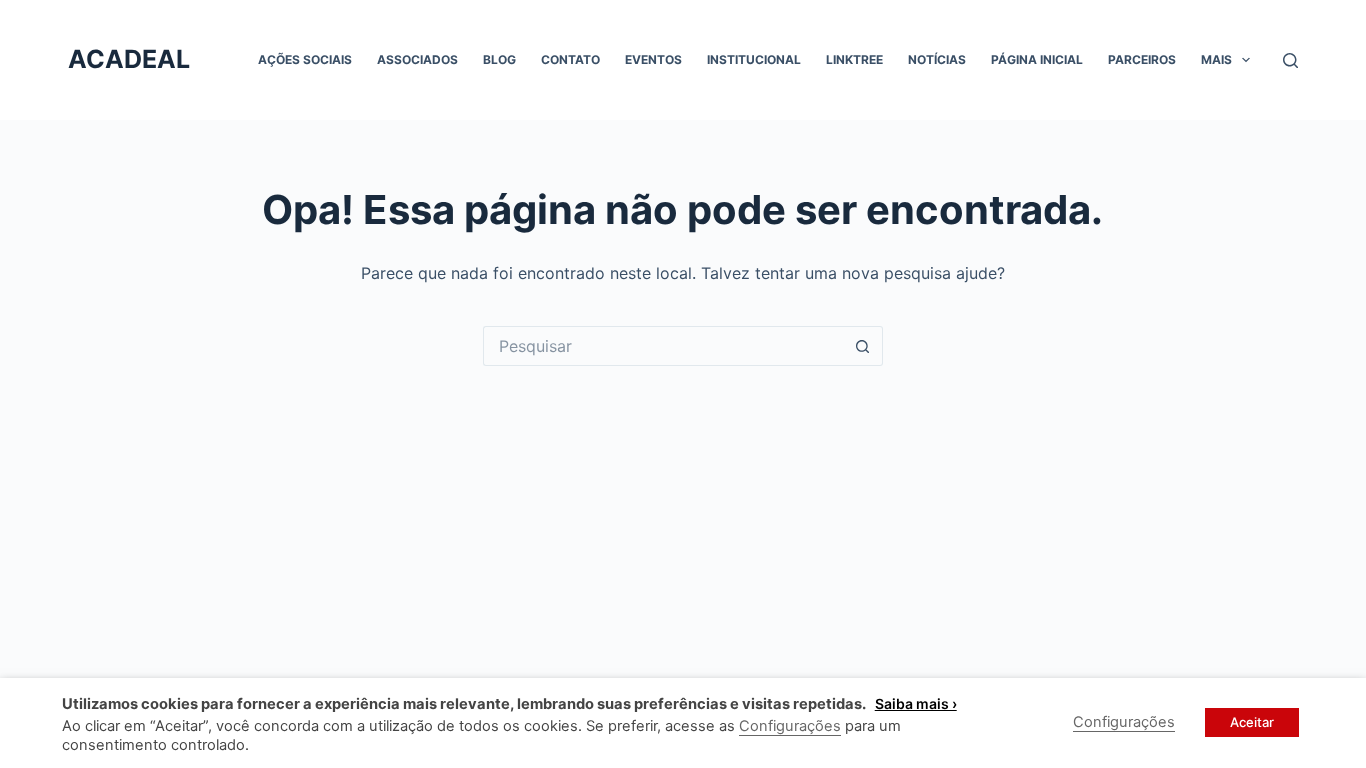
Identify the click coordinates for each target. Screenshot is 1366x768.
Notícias (937, 59)
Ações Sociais (305, 59)
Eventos (653, 59)
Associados (417, 59)
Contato (570, 59)
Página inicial (1037, 59)
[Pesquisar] (1290, 60)
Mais (1216, 59)
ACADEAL (129, 59)
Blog (499, 59)
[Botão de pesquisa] (863, 346)
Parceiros (1142, 59)
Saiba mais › (916, 703)
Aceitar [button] (1252, 722)
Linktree (854, 59)
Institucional (754, 59)
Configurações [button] (790, 726)
